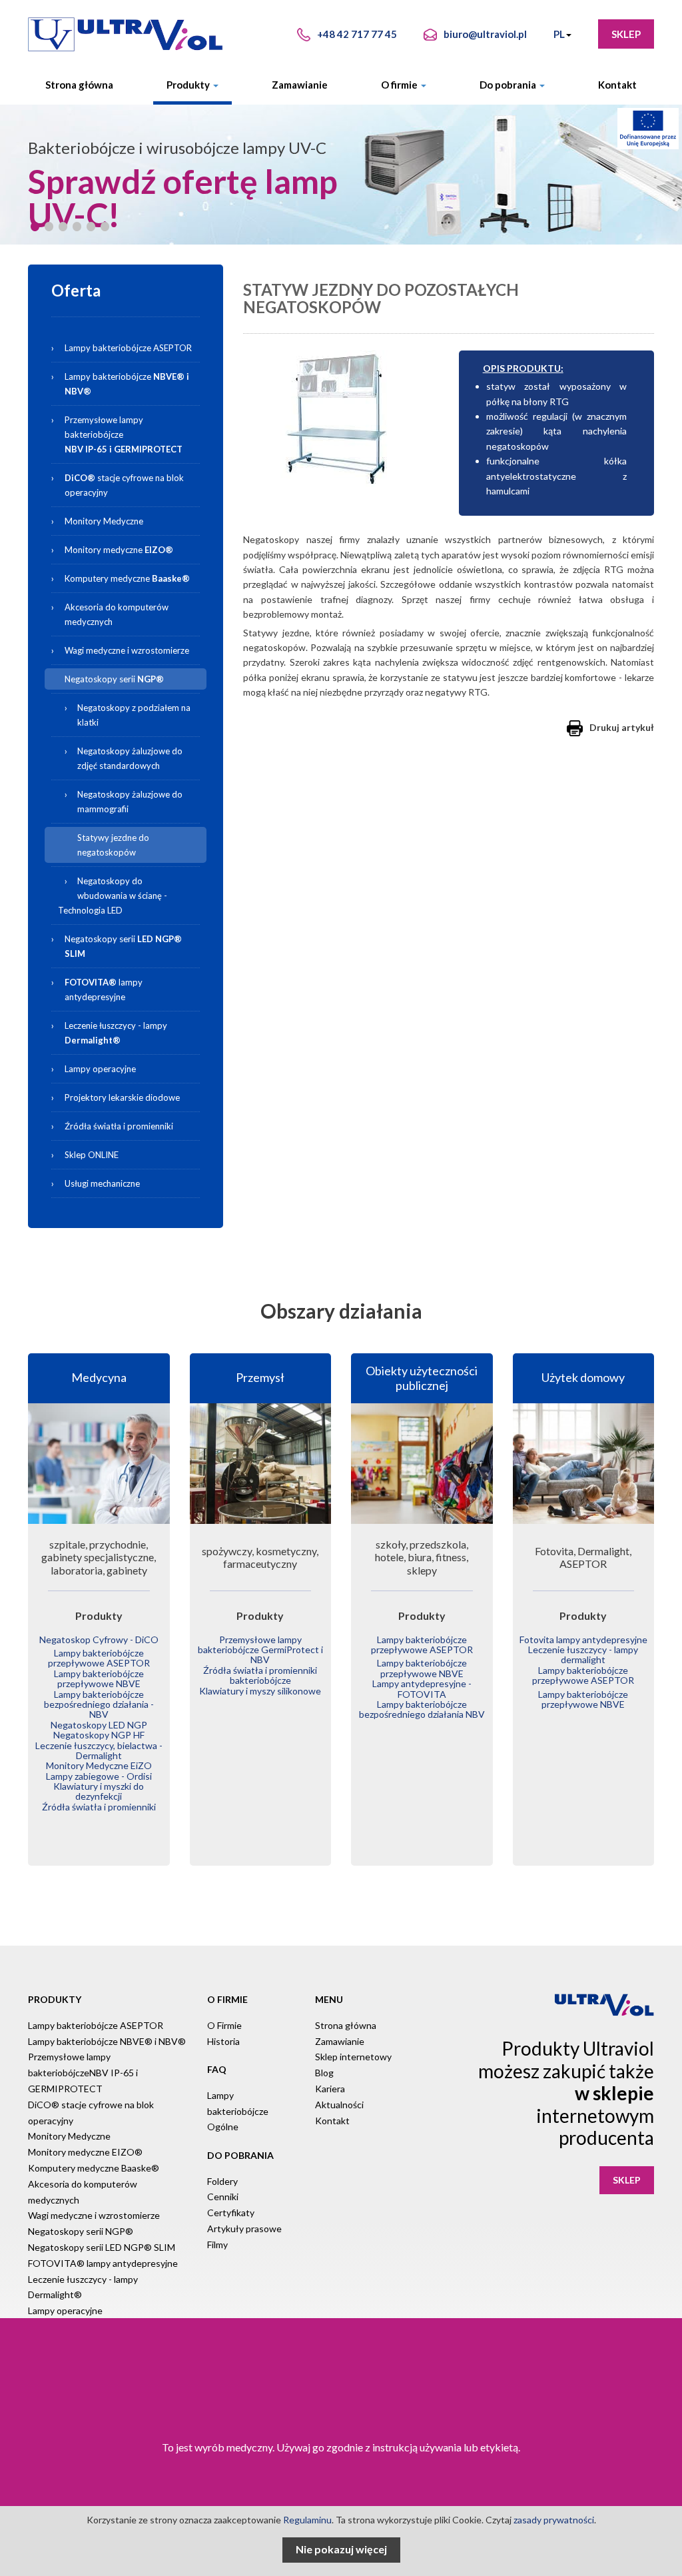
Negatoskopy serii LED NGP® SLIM (102, 2247)
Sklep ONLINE (92, 1155)
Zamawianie (300, 85)
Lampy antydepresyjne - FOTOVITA (422, 1688)
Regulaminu (307, 2520)
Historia (223, 2041)
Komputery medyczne (127, 578)
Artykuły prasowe (244, 2229)
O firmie (400, 85)
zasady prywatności (554, 2520)
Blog (324, 2073)
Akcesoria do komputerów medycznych (117, 614)
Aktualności (339, 2105)
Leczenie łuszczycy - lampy (116, 1033)
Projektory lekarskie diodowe (122, 1097)
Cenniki (223, 2197)
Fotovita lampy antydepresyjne (583, 1639)
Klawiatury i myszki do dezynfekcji (99, 1791)
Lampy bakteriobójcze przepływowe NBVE (99, 1678)
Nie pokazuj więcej (341, 2549)
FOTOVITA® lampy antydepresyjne (103, 2263)
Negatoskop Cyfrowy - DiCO (99, 1639)
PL (559, 34)
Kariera (330, 2089)
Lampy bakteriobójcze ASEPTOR (128, 348)
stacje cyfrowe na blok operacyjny (124, 485)
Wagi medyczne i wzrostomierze (127, 650)
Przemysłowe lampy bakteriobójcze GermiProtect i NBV (260, 1650)
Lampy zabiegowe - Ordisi (99, 1776)
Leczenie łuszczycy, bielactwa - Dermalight (99, 1750)
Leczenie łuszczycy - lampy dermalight (583, 1654)
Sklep (626, 34)
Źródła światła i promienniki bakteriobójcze (260, 1675)
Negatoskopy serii (114, 679)
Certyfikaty (231, 2213)
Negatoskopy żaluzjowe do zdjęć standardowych (130, 758)
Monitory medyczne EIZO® (85, 2152)
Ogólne (223, 2127)
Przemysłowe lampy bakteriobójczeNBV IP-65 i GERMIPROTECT (83, 2073)
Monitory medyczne (119, 550)
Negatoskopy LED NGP (99, 1725)
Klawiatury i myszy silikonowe (260, 1691)
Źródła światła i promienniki (119, 1126)
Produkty (189, 85)
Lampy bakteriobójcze (134, 381)
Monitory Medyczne (104, 521)
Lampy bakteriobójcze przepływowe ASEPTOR (99, 1658)
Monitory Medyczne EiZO (99, 1765)
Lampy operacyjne (100, 1069)
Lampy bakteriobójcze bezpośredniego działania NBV (422, 1709)
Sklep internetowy (353, 2057)
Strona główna (79, 85)
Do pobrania (509, 85)
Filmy (217, 2245)
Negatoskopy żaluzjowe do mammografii (130, 802)
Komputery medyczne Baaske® (94, 2168)
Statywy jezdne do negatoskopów (113, 845)
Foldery (222, 2181)
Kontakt (617, 85)
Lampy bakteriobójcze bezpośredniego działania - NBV (99, 1704)
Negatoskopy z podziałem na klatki (134, 715)
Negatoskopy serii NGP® (81, 2231)
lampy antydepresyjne (104, 989)
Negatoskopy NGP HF (99, 1735)
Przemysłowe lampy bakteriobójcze (124, 434)
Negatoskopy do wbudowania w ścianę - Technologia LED (113, 896)
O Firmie (224, 2025)
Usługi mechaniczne (102, 1183)
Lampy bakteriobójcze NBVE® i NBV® (107, 2041)
